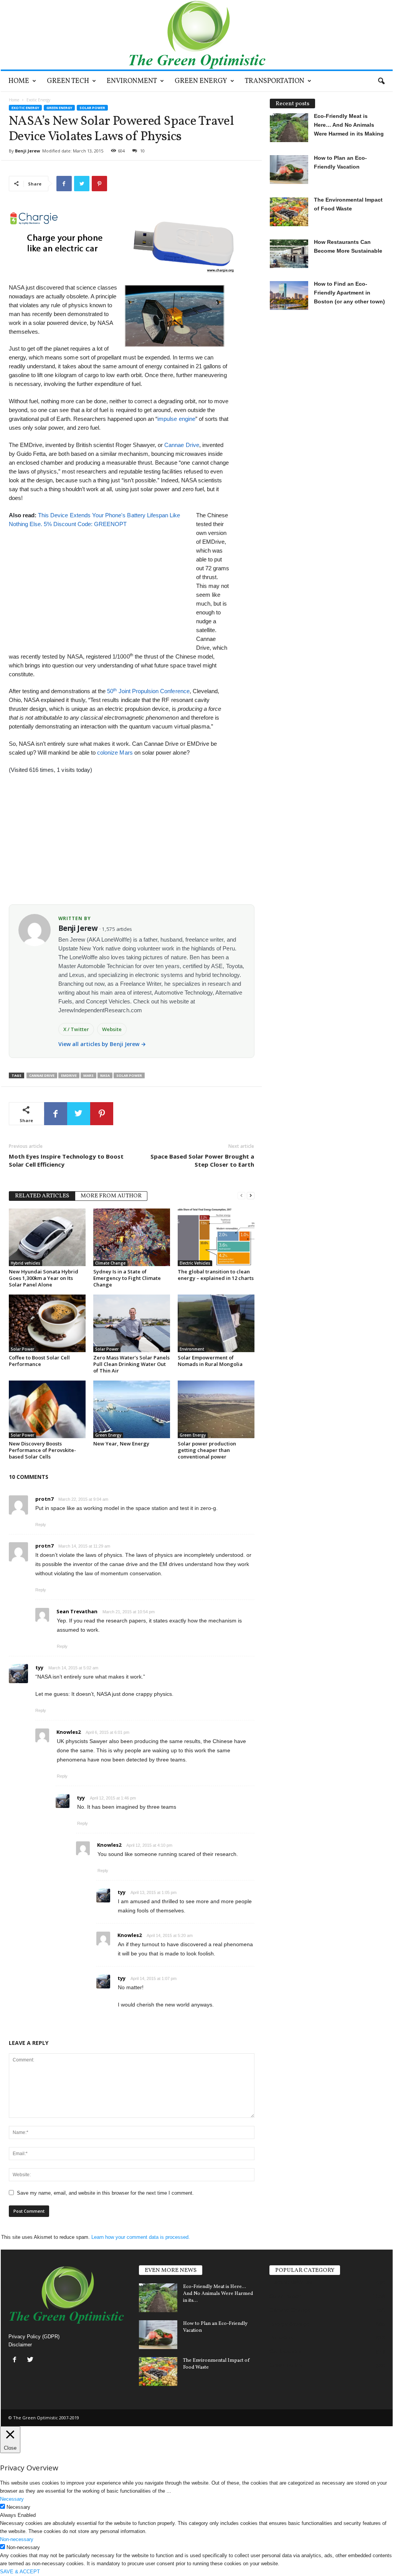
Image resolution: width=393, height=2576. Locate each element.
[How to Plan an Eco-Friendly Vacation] (158, 2335)
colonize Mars (116, 752)
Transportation (275, 81)
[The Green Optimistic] (197, 35)
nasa (105, 1075)
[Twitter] (31, 2360)
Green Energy (201, 81)
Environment (132, 81)
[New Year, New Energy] (132, 1409)
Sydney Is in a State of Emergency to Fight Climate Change (127, 1278)
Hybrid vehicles (26, 1263)
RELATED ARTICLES (42, 1196)
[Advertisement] (99, 582)
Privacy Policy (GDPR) (34, 2337)
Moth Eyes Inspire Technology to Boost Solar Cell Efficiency (66, 1160)
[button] (381, 81)
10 (142, 151)
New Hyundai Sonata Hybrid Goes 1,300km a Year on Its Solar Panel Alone (44, 1278)
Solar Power (92, 108)
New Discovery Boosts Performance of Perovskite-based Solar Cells (42, 1450)
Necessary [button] (12, 2499)
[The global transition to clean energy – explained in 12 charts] (216, 1237)
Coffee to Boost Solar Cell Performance (39, 1361)
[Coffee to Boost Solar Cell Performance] (47, 1323)
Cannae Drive (182, 445)
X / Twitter (76, 1029)
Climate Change (110, 1263)
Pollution (281, 2338)
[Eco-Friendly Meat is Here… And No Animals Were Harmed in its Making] (158, 2298)
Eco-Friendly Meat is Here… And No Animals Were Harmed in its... (218, 2294)
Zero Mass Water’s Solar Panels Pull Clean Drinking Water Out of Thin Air (131, 1364)
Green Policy (286, 2365)
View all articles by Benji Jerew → (102, 1044)
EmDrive (69, 1075)
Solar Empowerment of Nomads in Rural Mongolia (210, 1361)
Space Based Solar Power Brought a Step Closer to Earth (202, 1160)
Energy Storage (290, 2324)
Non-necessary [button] (17, 2539)
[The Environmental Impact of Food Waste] (158, 2372)
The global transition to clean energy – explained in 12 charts (216, 1275)
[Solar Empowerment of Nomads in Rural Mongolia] (216, 1323)
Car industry (286, 2351)
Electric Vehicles (195, 1263)
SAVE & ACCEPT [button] (20, 2572)
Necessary (18, 2507)
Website (112, 1029)
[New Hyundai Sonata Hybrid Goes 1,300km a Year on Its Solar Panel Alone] (47, 1237)
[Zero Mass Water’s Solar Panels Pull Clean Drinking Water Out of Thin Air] (132, 1323)
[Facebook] (16, 2360)
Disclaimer (20, 2345)
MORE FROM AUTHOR (111, 1196)
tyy (39, 1667)
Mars (88, 1075)
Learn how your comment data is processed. (141, 2237)
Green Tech (68, 81)
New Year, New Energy (121, 1444)
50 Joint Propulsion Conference (148, 691)
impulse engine (176, 419)
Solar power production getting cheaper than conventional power (207, 1450)
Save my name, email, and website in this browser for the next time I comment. (105, 2193)
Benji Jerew (27, 151)
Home (19, 81)
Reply (41, 1525)
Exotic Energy (25, 108)
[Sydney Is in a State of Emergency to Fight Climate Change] (132, 1237)
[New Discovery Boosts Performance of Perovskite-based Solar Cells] (47, 1409)
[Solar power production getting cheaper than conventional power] (216, 1409)
